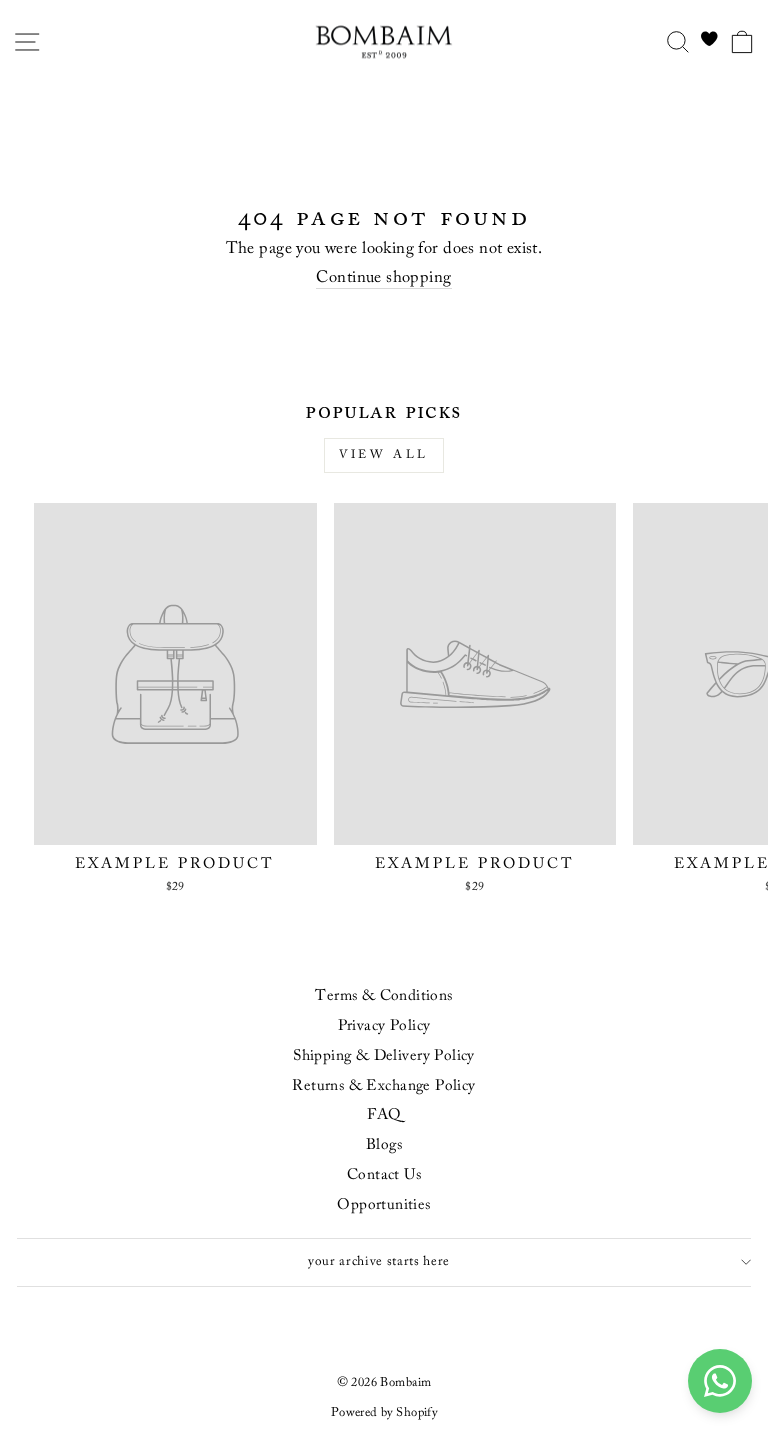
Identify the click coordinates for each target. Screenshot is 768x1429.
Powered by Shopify (384, 1413)
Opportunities (383, 1205)
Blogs (384, 1145)
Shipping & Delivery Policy (384, 1056)
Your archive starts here (379, 1262)
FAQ (383, 1115)
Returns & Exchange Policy (383, 1086)
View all (384, 455)
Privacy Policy (384, 1026)
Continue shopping (383, 278)
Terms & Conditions (383, 996)
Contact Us (384, 1175)
